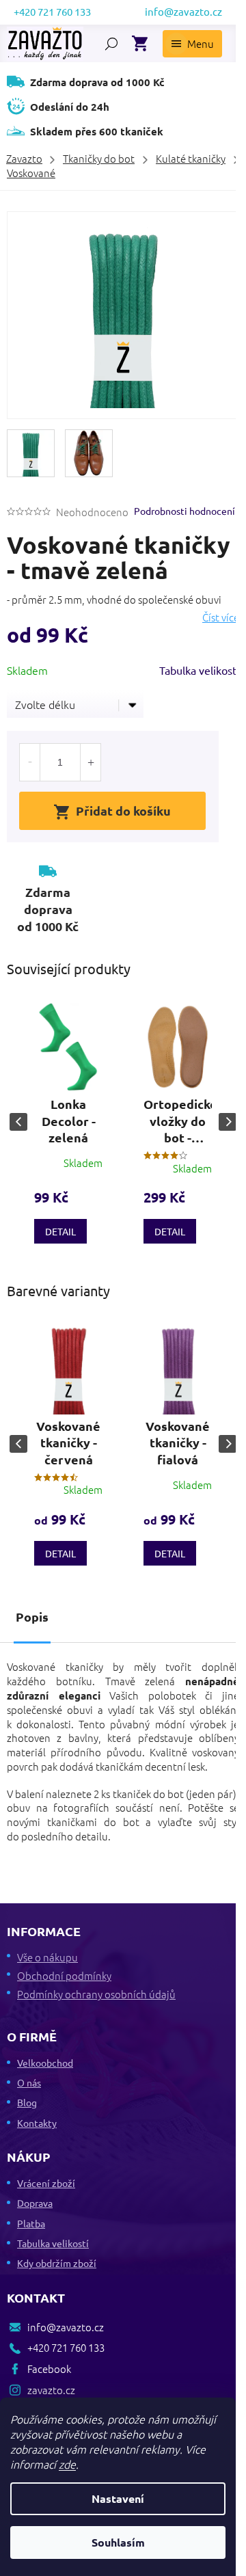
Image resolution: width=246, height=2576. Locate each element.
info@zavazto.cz (66, 2327)
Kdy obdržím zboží (57, 2263)
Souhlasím (118, 2542)
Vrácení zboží (46, 2183)
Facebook (49, 2369)
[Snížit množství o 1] (30, 762)
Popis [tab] (32, 1616)
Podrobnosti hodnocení (184, 511)
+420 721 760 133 (66, 2347)
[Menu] (192, 44)
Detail (60, 1231)
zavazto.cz (51, 2390)
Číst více (221, 617)
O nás (29, 2082)
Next (228, 1122)
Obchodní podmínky (64, 1975)
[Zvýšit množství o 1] (90, 762)
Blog (27, 2102)
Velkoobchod (45, 2063)
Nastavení (118, 2498)
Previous (18, 1122)
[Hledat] (111, 44)
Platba (31, 2223)
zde (67, 2464)
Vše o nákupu (47, 1957)
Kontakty (37, 2123)
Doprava (35, 2203)
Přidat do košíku (123, 810)
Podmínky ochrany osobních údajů (96, 1994)
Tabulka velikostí (199, 670)
